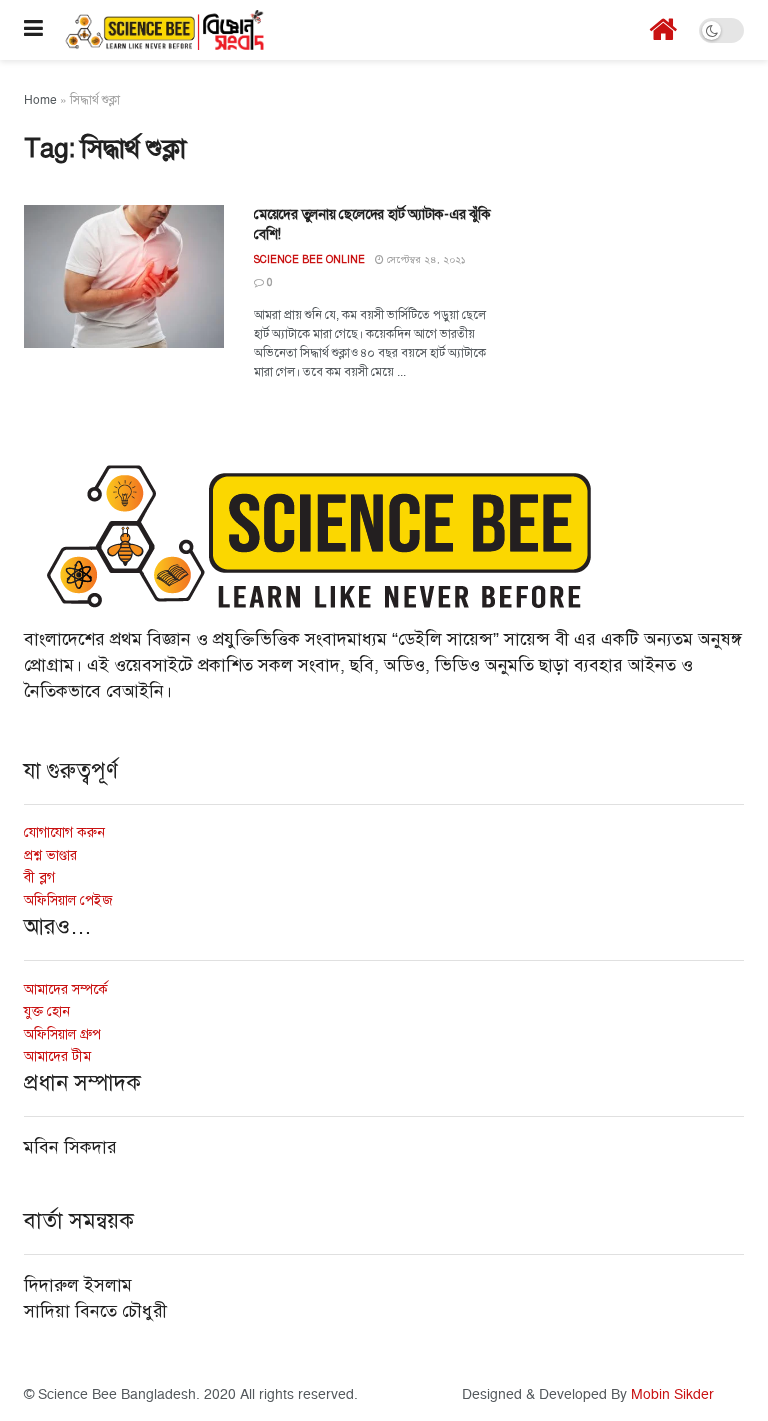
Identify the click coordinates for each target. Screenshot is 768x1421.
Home (40, 100)
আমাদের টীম (57, 1056)
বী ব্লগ (39, 877)
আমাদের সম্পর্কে (66, 989)
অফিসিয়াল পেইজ (68, 900)
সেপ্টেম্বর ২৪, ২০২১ (425, 260)
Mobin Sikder (672, 1394)
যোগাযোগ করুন (64, 832)
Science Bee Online (309, 259)
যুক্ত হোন (47, 1011)
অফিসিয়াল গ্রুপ (62, 1034)
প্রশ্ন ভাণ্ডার (50, 855)
